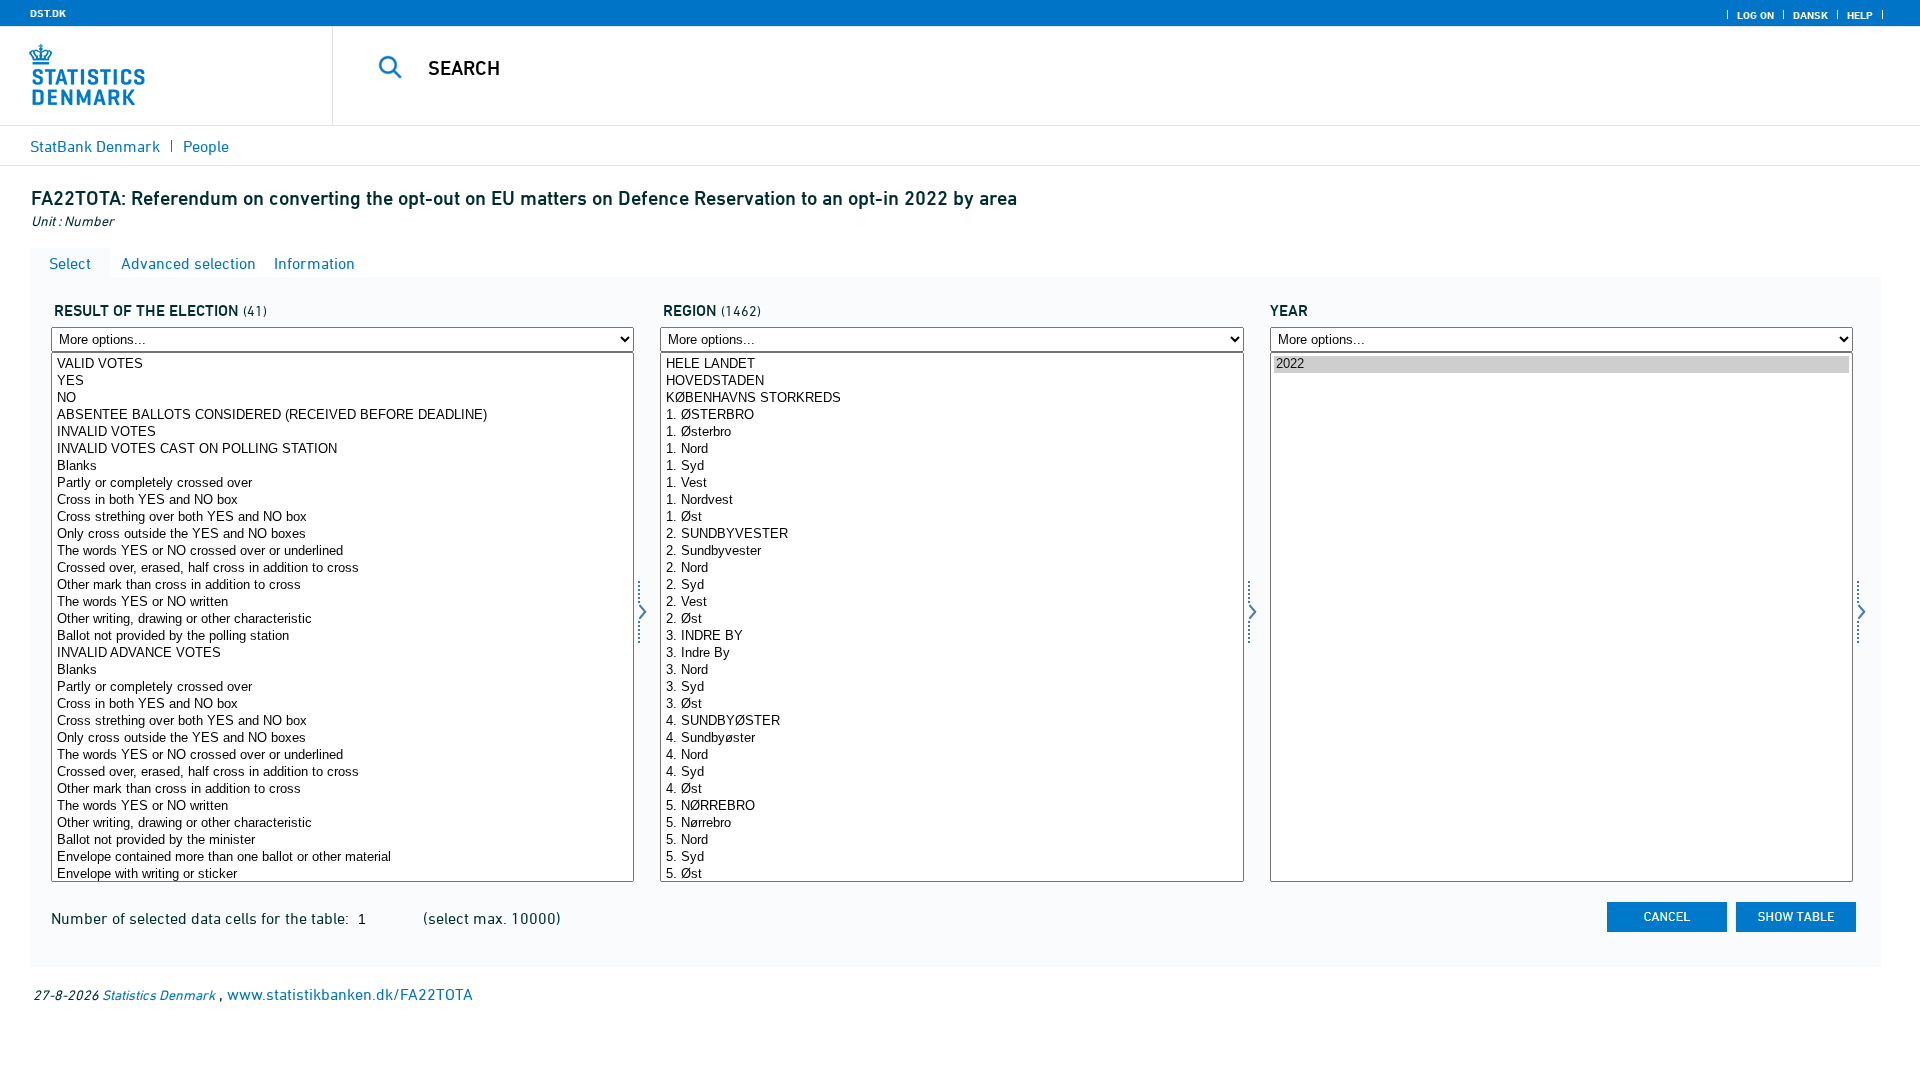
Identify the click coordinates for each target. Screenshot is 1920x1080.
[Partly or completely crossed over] (342, 483)
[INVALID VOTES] (342, 432)
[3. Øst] (951, 704)
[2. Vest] (951, 602)
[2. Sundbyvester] (951, 551)
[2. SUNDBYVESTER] (951, 534)
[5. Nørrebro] (951, 823)
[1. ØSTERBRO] (951, 415)
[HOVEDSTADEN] (951, 381)
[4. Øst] (951, 789)
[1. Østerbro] (951, 432)
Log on (1755, 15)
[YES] (342, 381)
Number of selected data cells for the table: (202, 918)
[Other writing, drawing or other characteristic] (342, 619)
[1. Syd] (951, 466)
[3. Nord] (951, 670)
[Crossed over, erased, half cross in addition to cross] (342, 568)
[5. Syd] (951, 857)
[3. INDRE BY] (951, 636)
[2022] (1561, 364)
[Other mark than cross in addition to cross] (342, 585)
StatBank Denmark (95, 146)
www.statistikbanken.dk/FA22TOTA (350, 994)
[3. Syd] (951, 687)
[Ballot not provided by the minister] (342, 840)
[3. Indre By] (951, 653)
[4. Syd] (951, 772)
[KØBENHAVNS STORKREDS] (951, 398)
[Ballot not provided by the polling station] (342, 636)
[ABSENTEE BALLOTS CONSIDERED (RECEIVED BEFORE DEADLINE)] (342, 415)
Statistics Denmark (158, 994)
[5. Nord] (951, 840)
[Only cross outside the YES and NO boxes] (342, 534)
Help (1860, 15)
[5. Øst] (951, 874)
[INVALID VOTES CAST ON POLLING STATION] (342, 449)
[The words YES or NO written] (342, 602)
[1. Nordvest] (951, 500)
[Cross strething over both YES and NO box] (342, 517)
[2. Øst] (951, 619)
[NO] (342, 398)
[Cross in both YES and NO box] (342, 500)
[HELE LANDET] (951, 364)
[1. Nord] (951, 449)
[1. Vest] (951, 483)
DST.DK (48, 13)
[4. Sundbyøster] (951, 738)
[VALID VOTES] (342, 364)
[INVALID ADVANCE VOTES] (342, 653)
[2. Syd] (951, 585)
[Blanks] (342, 466)
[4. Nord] (951, 755)
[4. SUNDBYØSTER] (951, 721)
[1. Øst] (951, 517)
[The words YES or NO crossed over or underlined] (342, 551)
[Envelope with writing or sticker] (342, 874)
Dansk (1810, 15)
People (206, 146)
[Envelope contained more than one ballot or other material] (342, 857)
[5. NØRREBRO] (951, 806)
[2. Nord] (951, 568)
